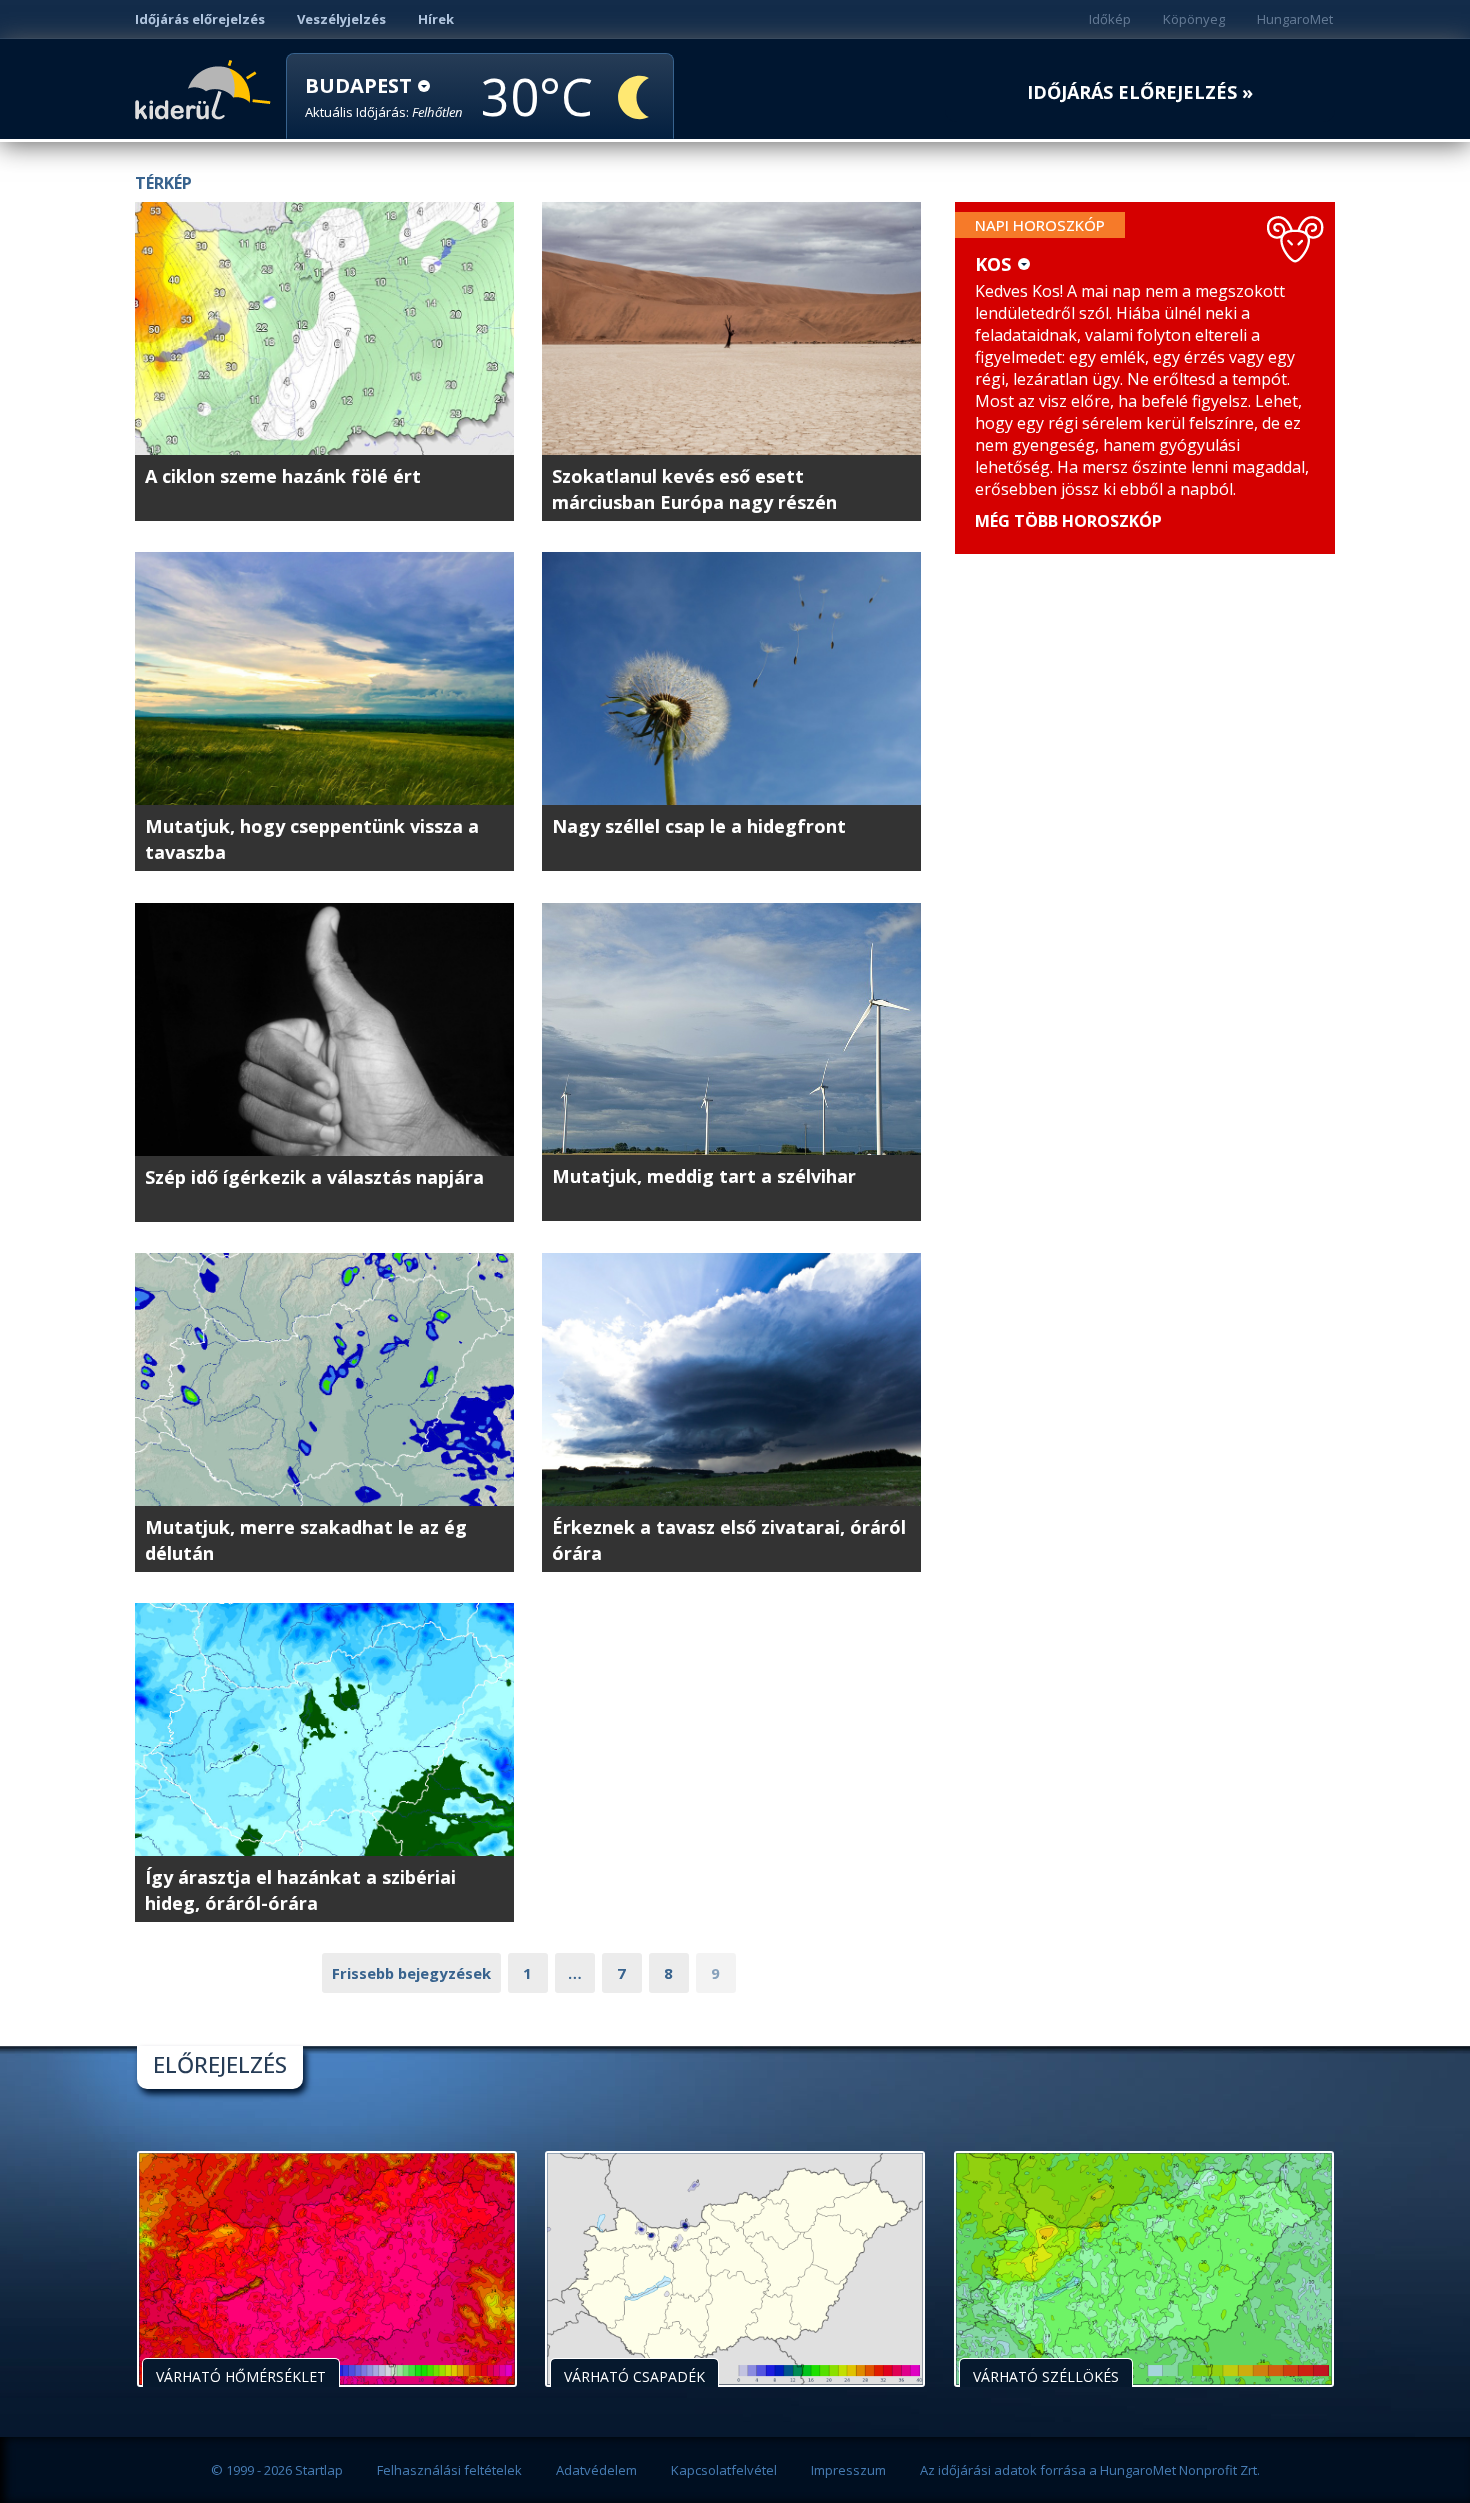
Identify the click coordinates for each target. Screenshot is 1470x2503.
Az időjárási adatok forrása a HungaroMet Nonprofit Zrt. (1090, 2470)
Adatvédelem (596, 2470)
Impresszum (848, 2470)
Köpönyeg (1194, 19)
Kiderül (206, 88)
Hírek (436, 19)
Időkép (1110, 19)
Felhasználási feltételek (449, 2470)
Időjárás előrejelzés (200, 19)
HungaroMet (1295, 19)
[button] (384, 97)
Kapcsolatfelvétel (724, 2470)
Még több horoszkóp (1068, 521)
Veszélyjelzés (341, 19)
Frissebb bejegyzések (411, 1973)
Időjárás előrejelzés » (1140, 92)
